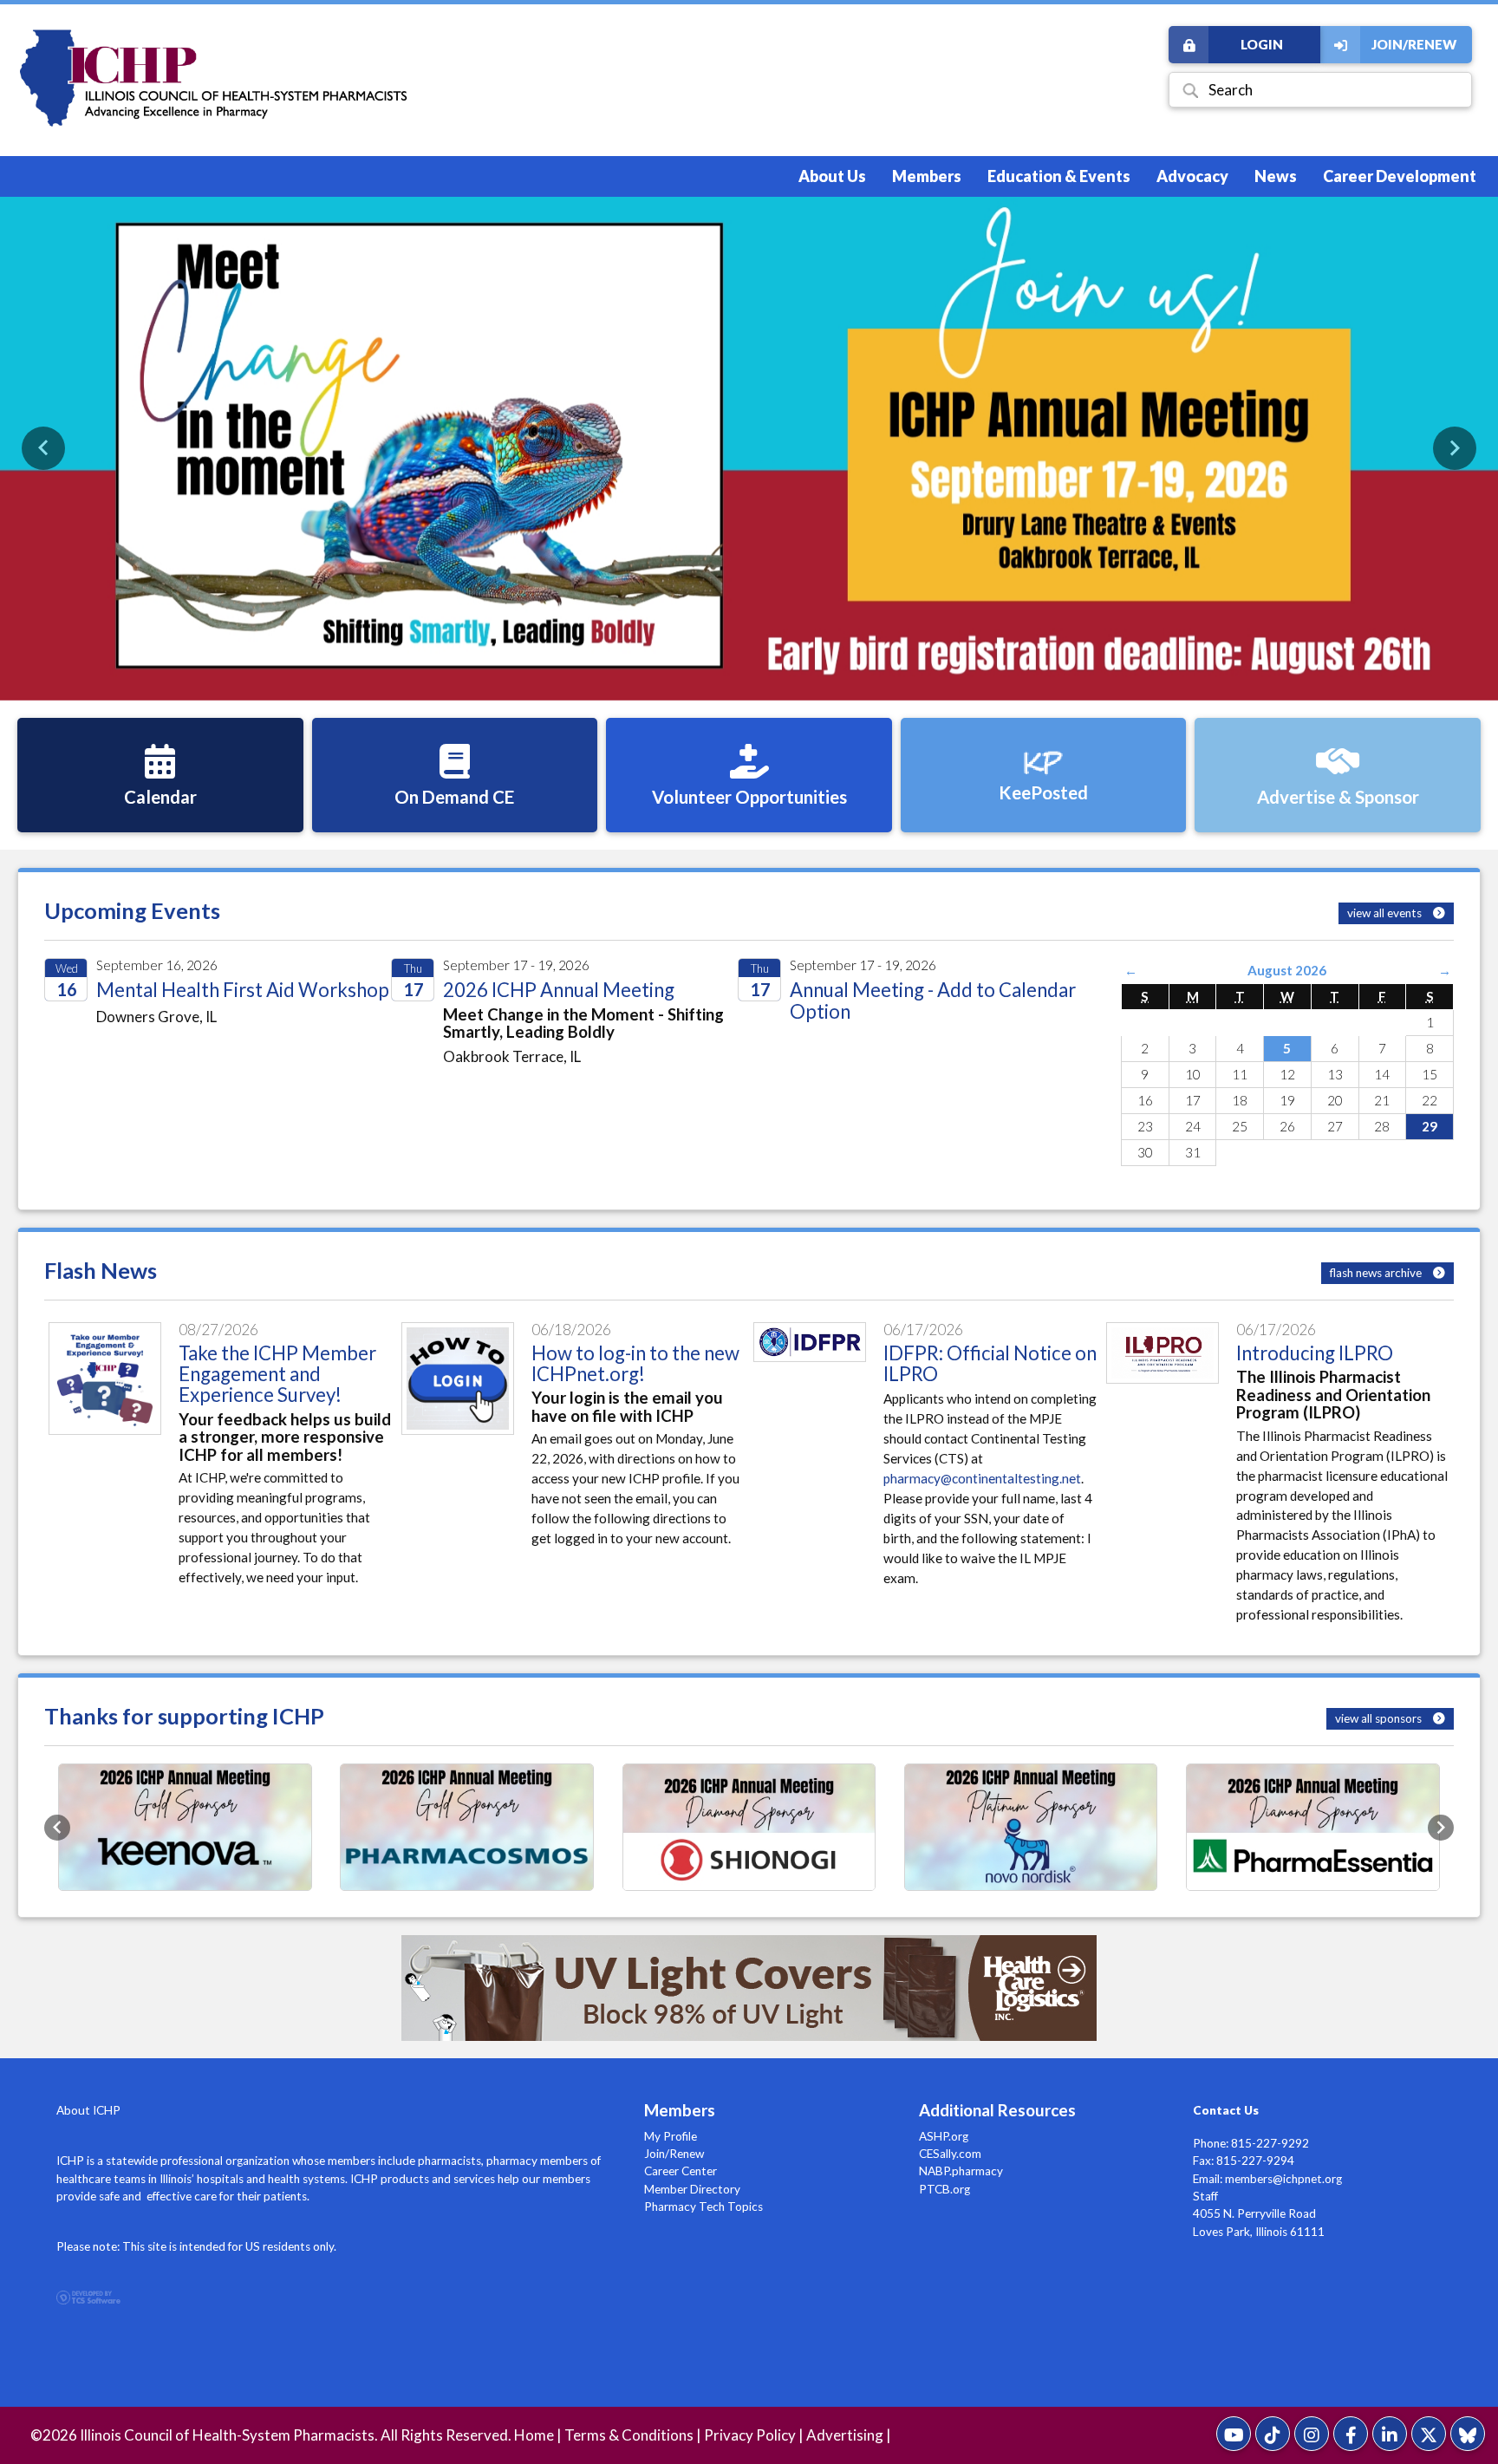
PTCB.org (944, 2189)
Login (1262, 44)
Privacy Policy (750, 2435)
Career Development (1400, 176)
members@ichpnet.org (1283, 2179)
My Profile (671, 2136)
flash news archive (1377, 1273)
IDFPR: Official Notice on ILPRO (990, 1363)
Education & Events (1059, 176)
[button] (43, 448)
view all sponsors (1380, 1718)
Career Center (681, 2171)
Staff (1205, 2196)
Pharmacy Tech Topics (703, 2207)
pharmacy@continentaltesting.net (982, 1478)
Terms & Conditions (629, 2435)
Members (927, 176)
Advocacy (1192, 176)
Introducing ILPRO (1315, 1353)
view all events (1386, 913)
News (1276, 176)
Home (534, 2435)
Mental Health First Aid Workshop (243, 990)
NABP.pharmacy (961, 2171)
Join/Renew (1414, 44)
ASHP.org (944, 2136)
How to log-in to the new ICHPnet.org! (635, 1363)
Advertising (845, 2435)
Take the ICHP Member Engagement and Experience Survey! (277, 1374)
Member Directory (692, 2189)
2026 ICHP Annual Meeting (559, 990)
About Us (832, 176)
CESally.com (950, 2154)
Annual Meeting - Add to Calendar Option (933, 1000)
